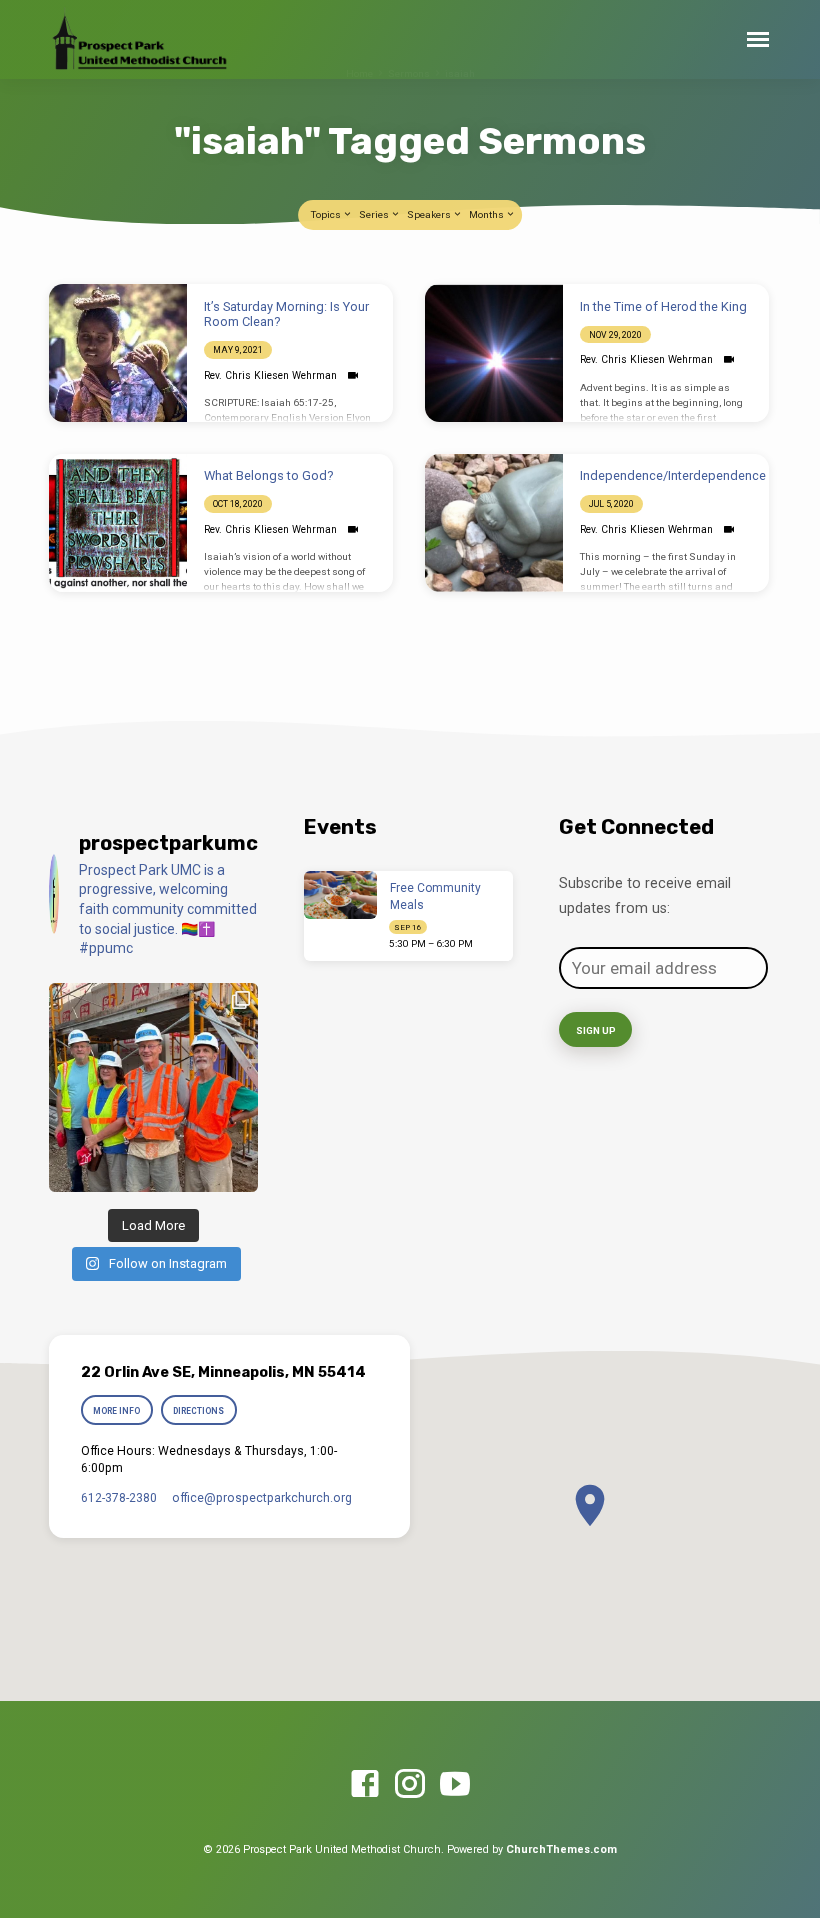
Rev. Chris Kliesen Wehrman (270, 375)
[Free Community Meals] (340, 895)
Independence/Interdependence (673, 475)
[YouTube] (455, 1785)
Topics (327, 214)
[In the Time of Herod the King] (494, 353)
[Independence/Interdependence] (494, 523)
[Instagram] (410, 1785)
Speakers (430, 214)
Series (375, 214)
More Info (116, 1411)
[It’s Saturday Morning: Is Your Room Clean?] (118, 353)
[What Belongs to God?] (118, 523)
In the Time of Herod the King (663, 306)
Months (487, 214)
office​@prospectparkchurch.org (262, 1498)
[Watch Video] (352, 375)
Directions (198, 1411)
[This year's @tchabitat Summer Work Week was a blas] (153, 1087)
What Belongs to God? (268, 475)
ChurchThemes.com (561, 1849)
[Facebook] (365, 1785)
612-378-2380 (119, 1498)
